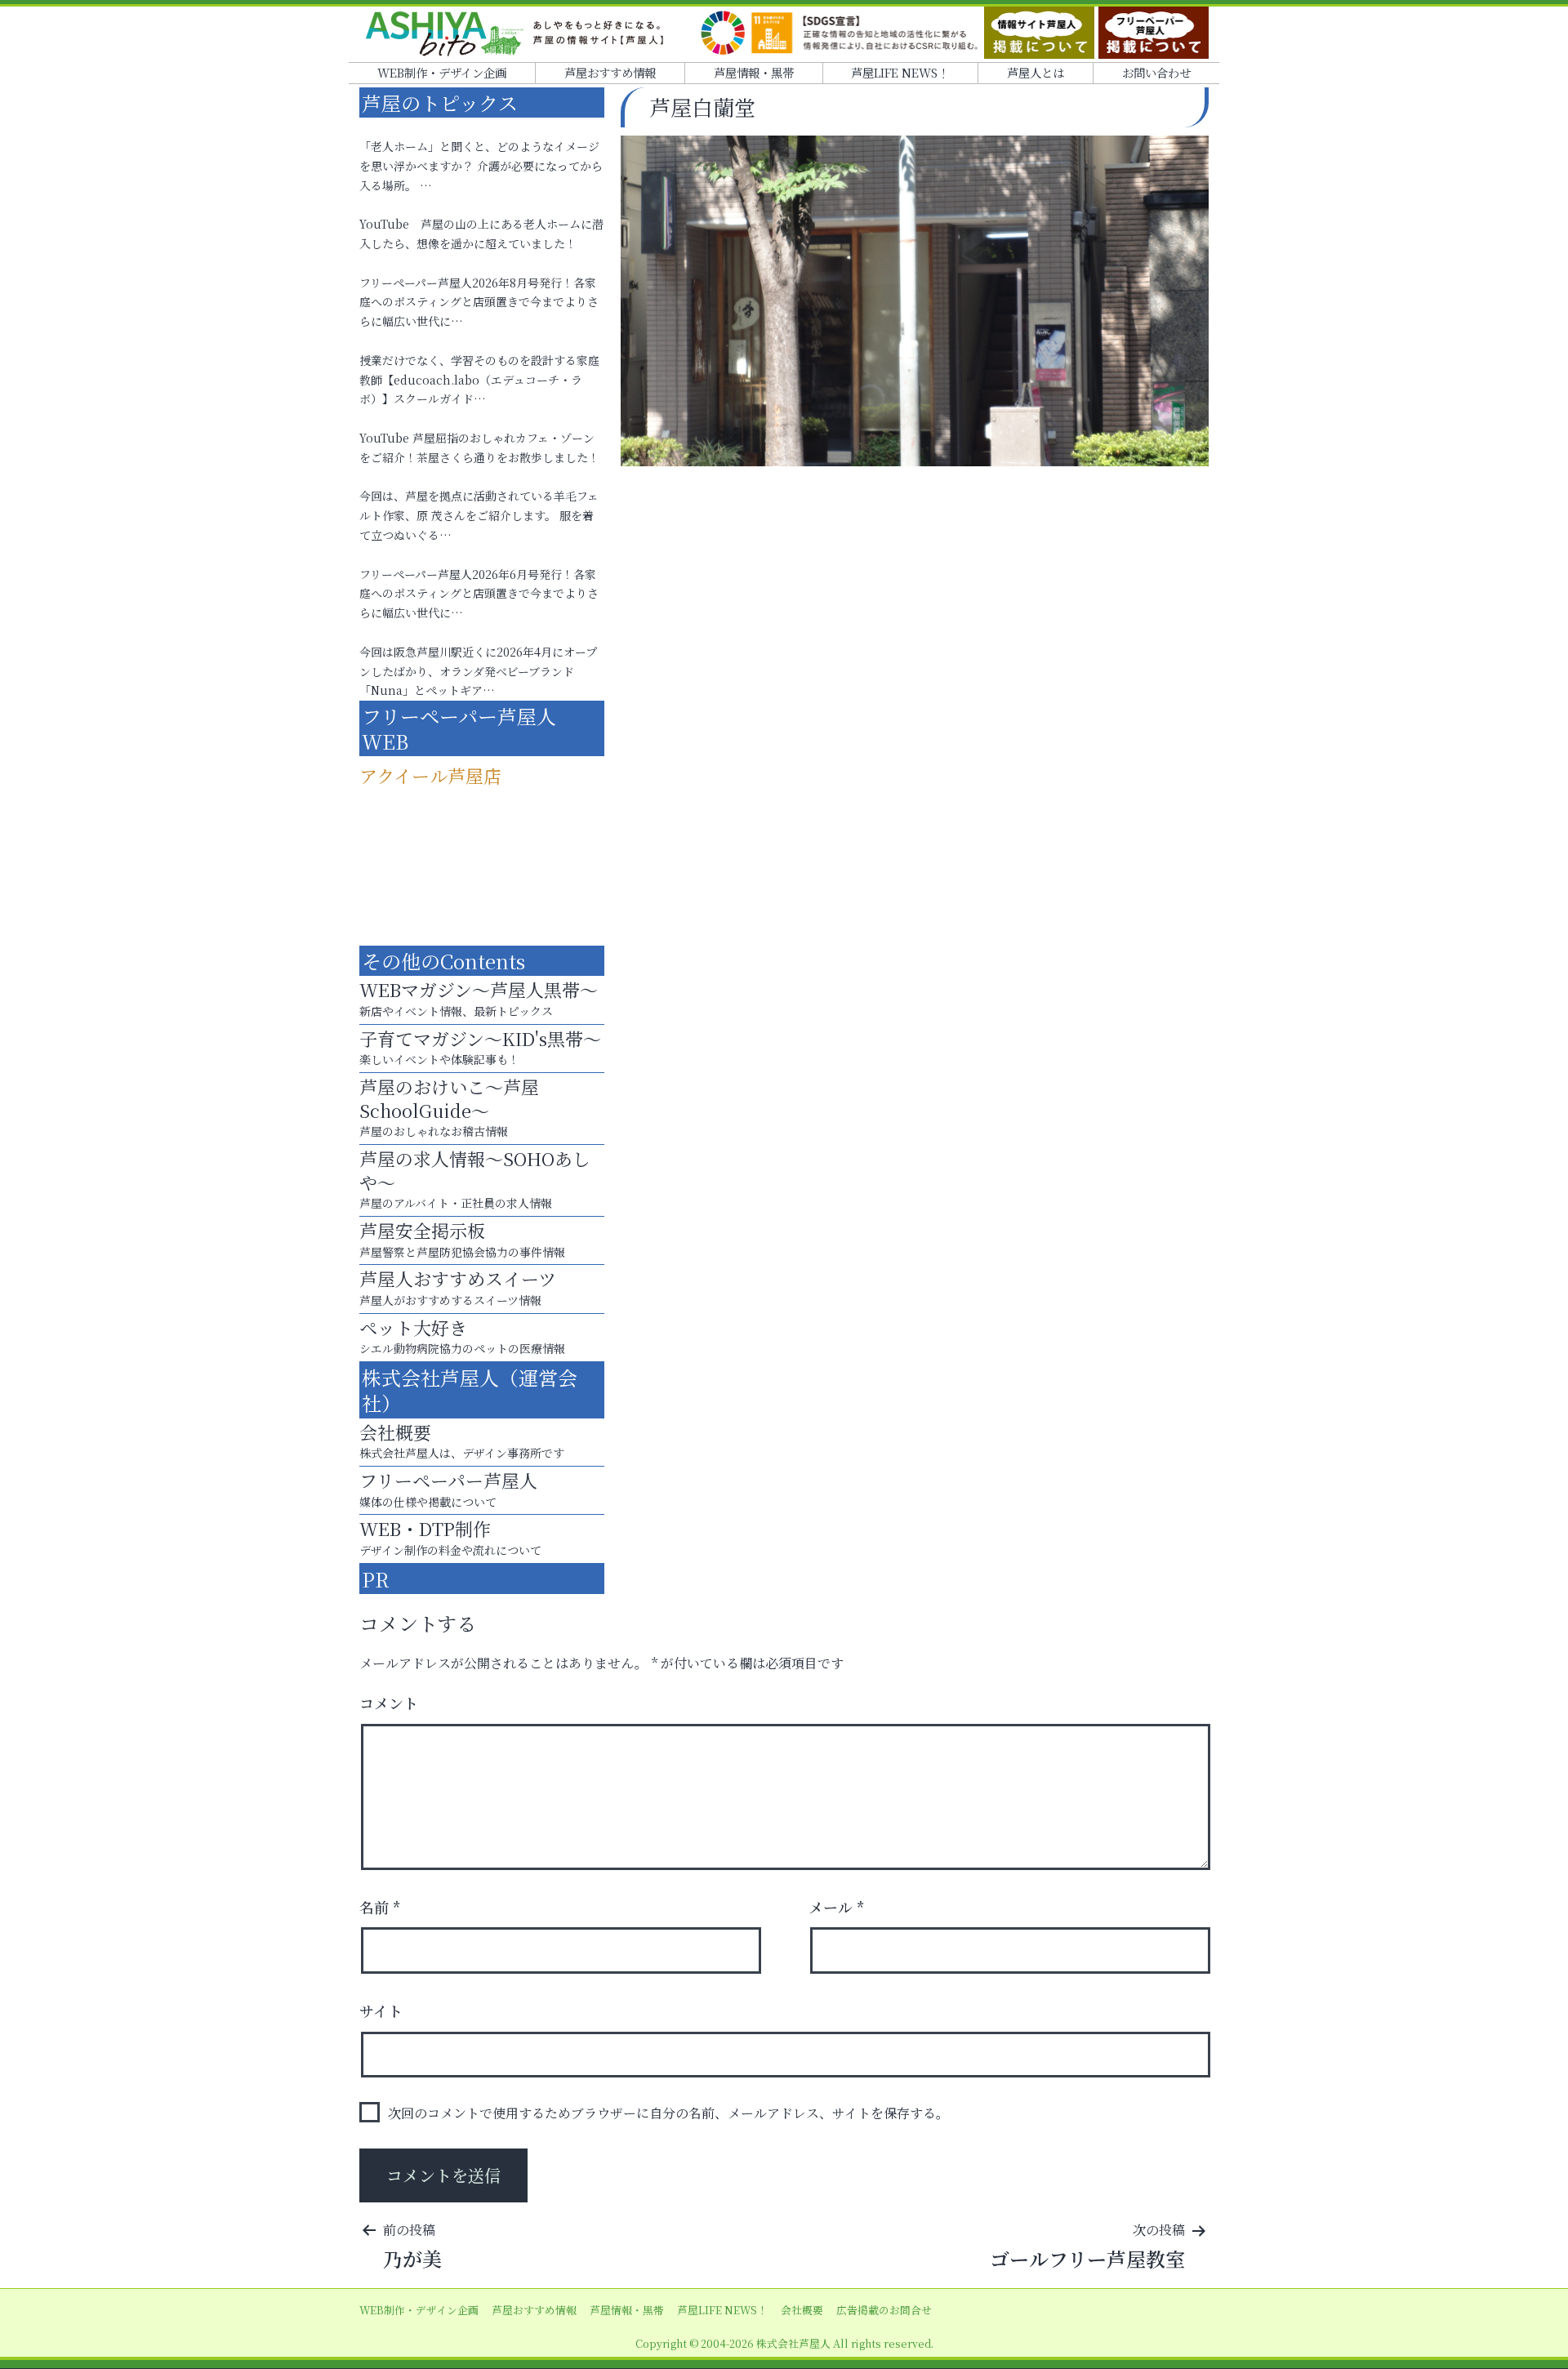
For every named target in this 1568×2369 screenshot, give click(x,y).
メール (837, 1907)
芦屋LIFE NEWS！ (900, 72)
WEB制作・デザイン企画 (442, 72)
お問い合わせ (1156, 72)
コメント (389, 1703)
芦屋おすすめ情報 (610, 72)
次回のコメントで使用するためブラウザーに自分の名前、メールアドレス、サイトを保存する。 (668, 2113)
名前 (380, 1907)
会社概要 (802, 2310)
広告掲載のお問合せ (884, 2310)
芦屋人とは (1036, 72)
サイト (381, 2011)
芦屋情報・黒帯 (754, 72)
